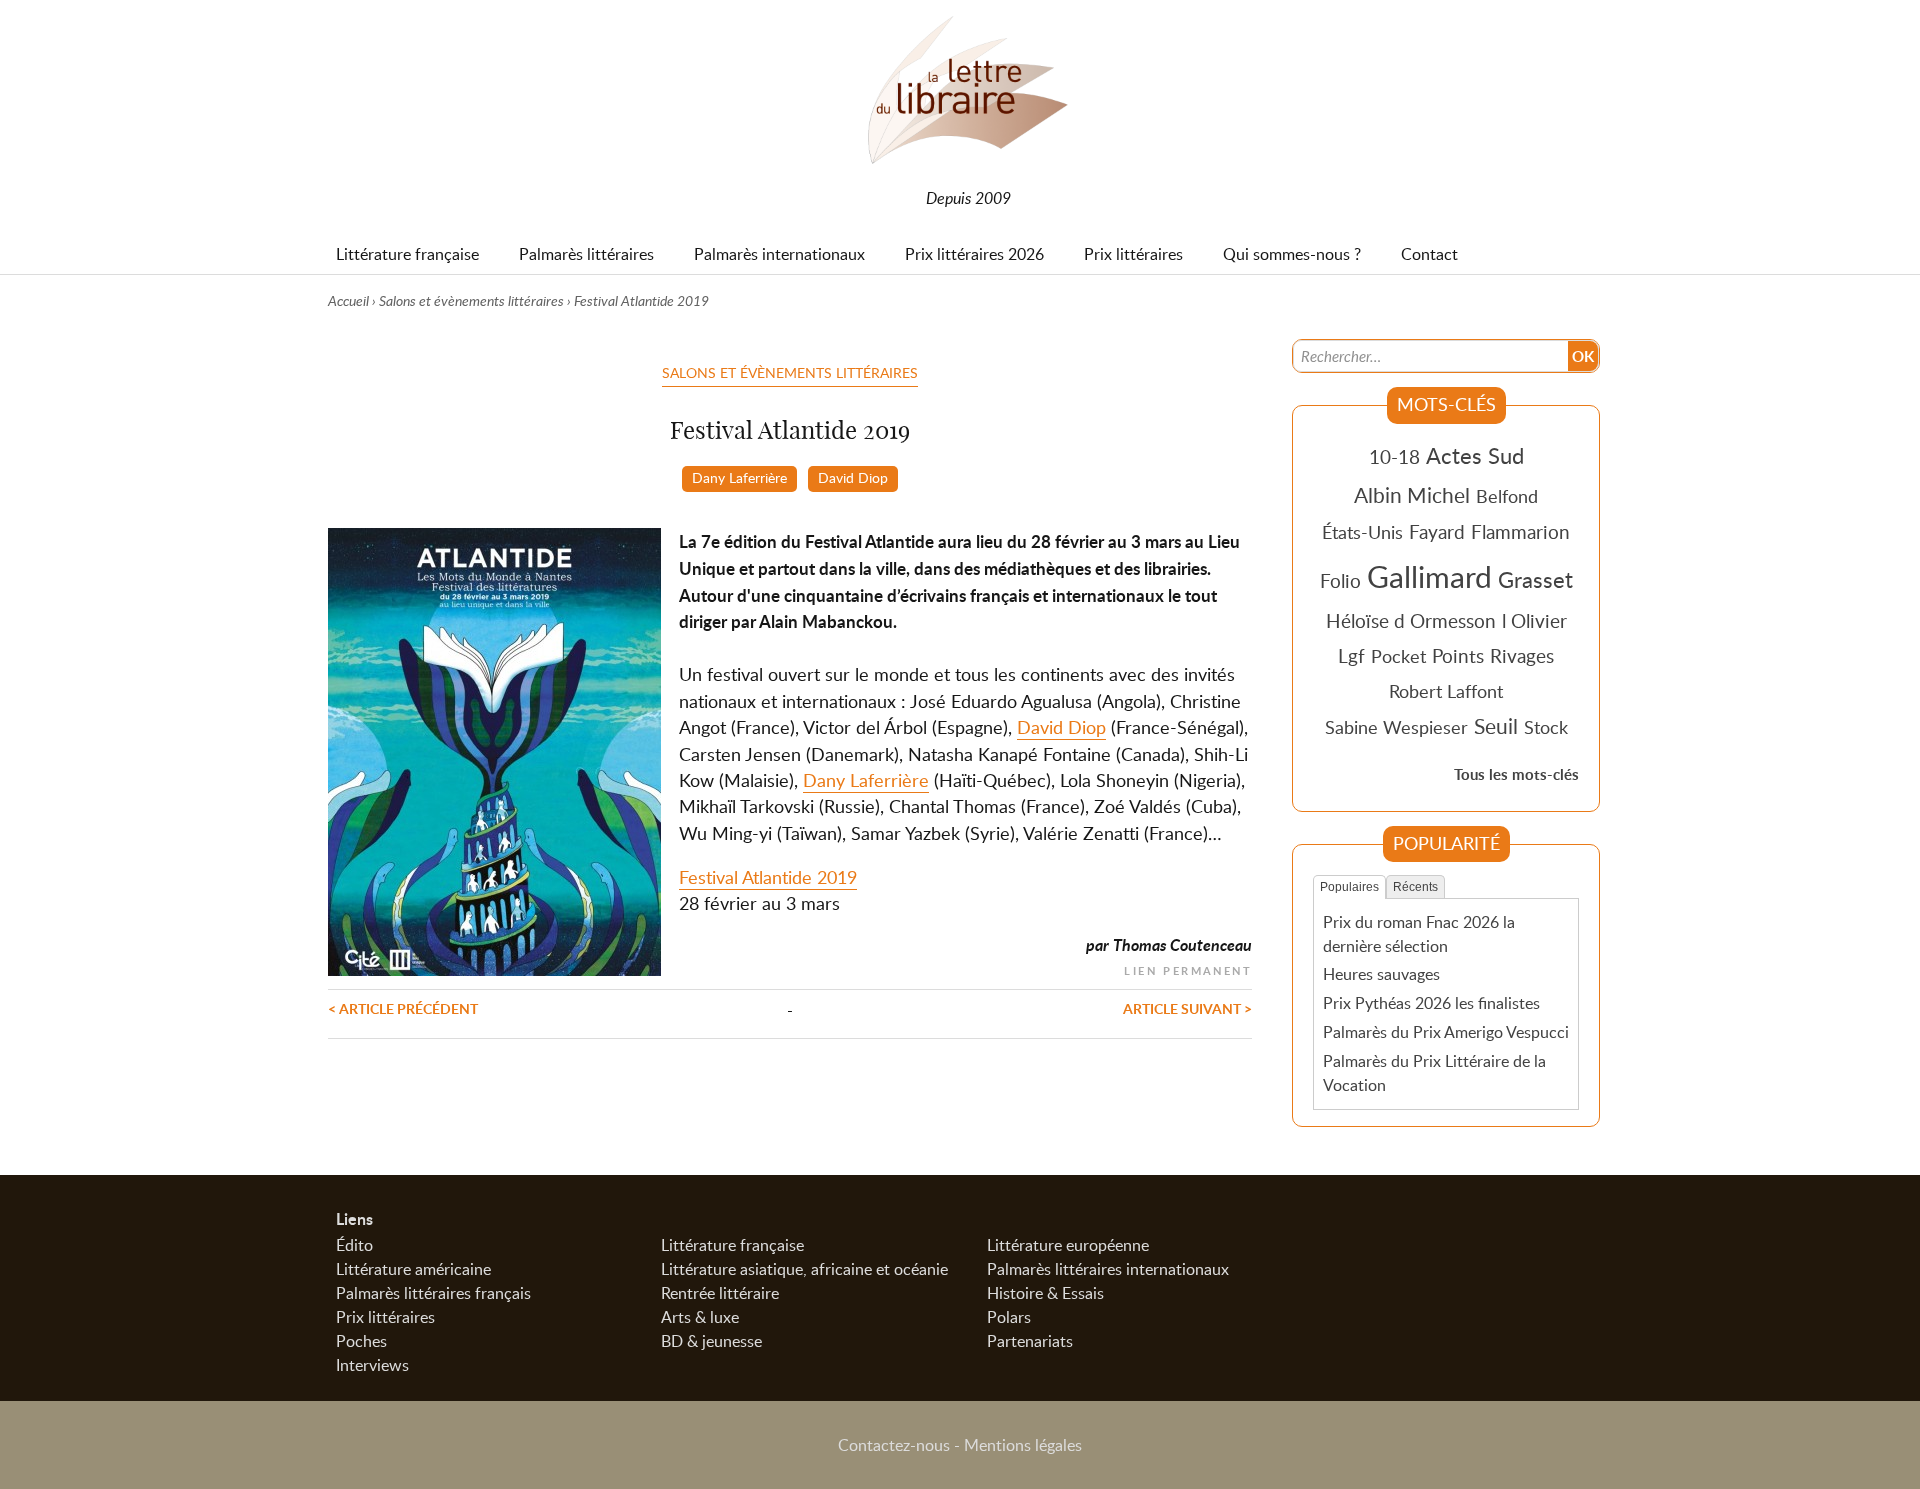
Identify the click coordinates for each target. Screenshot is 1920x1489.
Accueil (348, 300)
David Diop (853, 477)
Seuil (1496, 726)
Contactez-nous (894, 1445)
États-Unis (1362, 532)
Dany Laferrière (739, 477)
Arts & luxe (700, 1317)
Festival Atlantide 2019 (768, 877)
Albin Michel (1412, 495)
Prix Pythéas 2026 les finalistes (1431, 1003)
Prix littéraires (385, 1317)
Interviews (372, 1365)
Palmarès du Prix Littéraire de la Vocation (1434, 1073)
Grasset (1535, 579)
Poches (361, 1341)
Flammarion (1520, 531)
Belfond (1507, 496)
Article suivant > (1187, 1008)
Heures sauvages (1381, 974)
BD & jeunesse (711, 1341)
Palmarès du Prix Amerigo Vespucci (1446, 1032)
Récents (1415, 887)
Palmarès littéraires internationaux (1108, 1269)
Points (1458, 655)
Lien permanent (1188, 968)
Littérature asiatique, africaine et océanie (804, 1269)
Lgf (1351, 655)
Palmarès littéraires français (433, 1293)
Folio (1340, 580)
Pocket (1398, 656)
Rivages (1522, 655)
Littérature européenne (1068, 1245)
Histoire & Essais (1045, 1293)
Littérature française (732, 1245)
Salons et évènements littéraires (471, 300)
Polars (1009, 1317)
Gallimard (1429, 576)
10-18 (1394, 456)
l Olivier (1534, 620)
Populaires (1349, 887)
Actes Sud (1475, 455)
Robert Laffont (1446, 691)
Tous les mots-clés (1516, 774)
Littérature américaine (413, 1269)
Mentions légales (1023, 1445)
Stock (1546, 727)
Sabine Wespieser (1396, 727)
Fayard (1437, 531)
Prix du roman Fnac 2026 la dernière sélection (1419, 934)
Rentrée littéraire (720, 1293)
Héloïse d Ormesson (1411, 620)
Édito (354, 1245)
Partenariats (1030, 1341)
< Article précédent (403, 1008)
